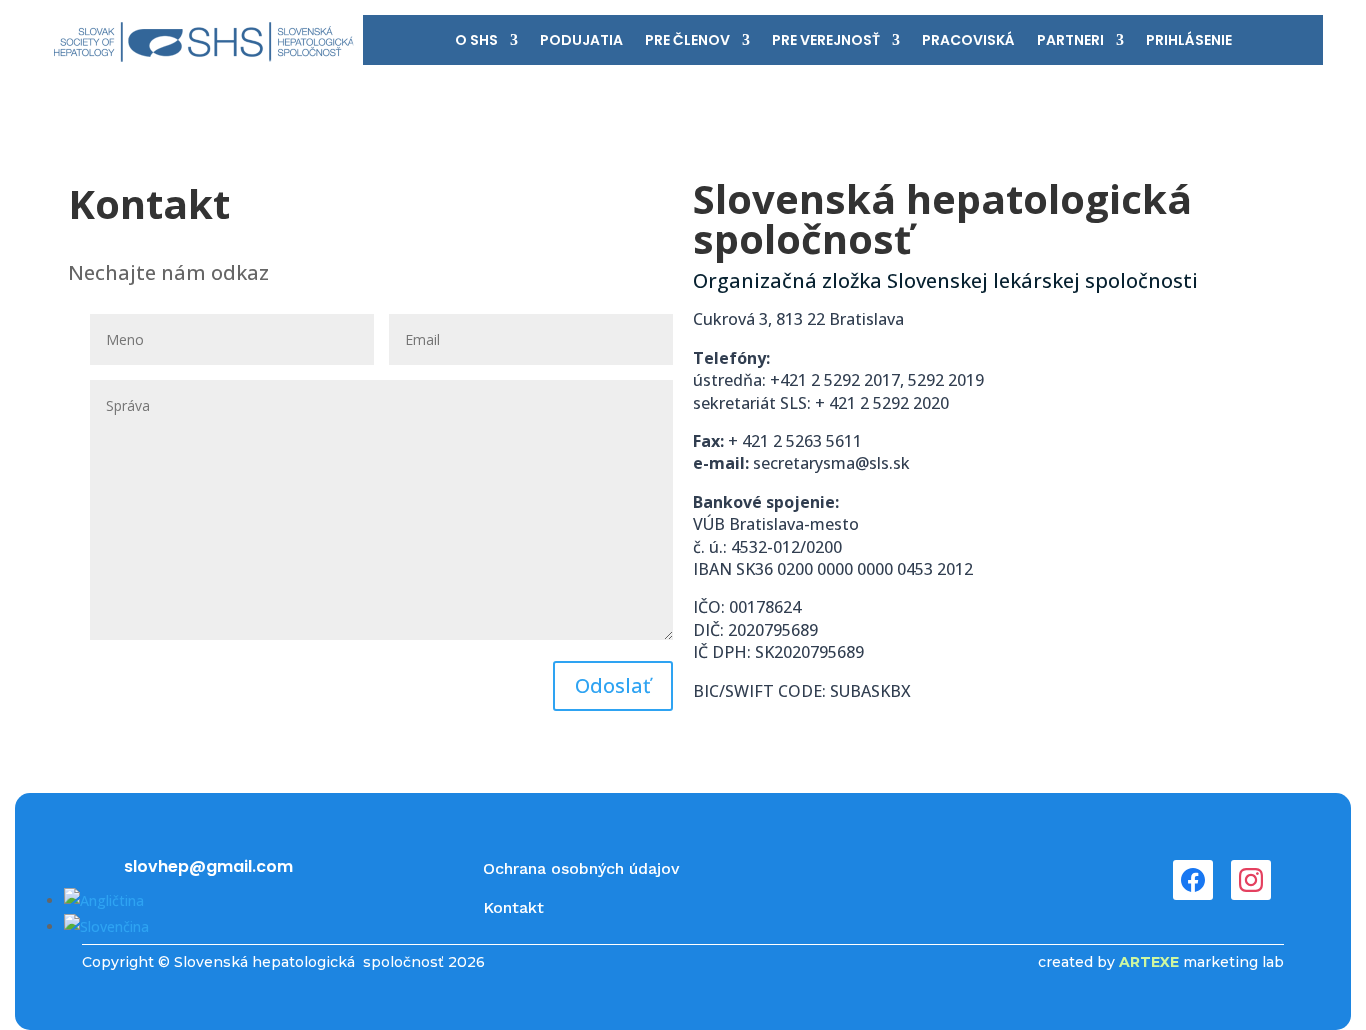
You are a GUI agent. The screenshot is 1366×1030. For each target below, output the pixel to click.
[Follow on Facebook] (1193, 880)
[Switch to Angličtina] (104, 900)
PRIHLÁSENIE (1189, 41)
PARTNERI (1070, 41)
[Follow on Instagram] (1251, 880)
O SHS (476, 41)
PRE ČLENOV (687, 41)
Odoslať (613, 685)
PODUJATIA (581, 41)
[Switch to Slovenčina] (106, 926)
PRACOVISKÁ (968, 41)
